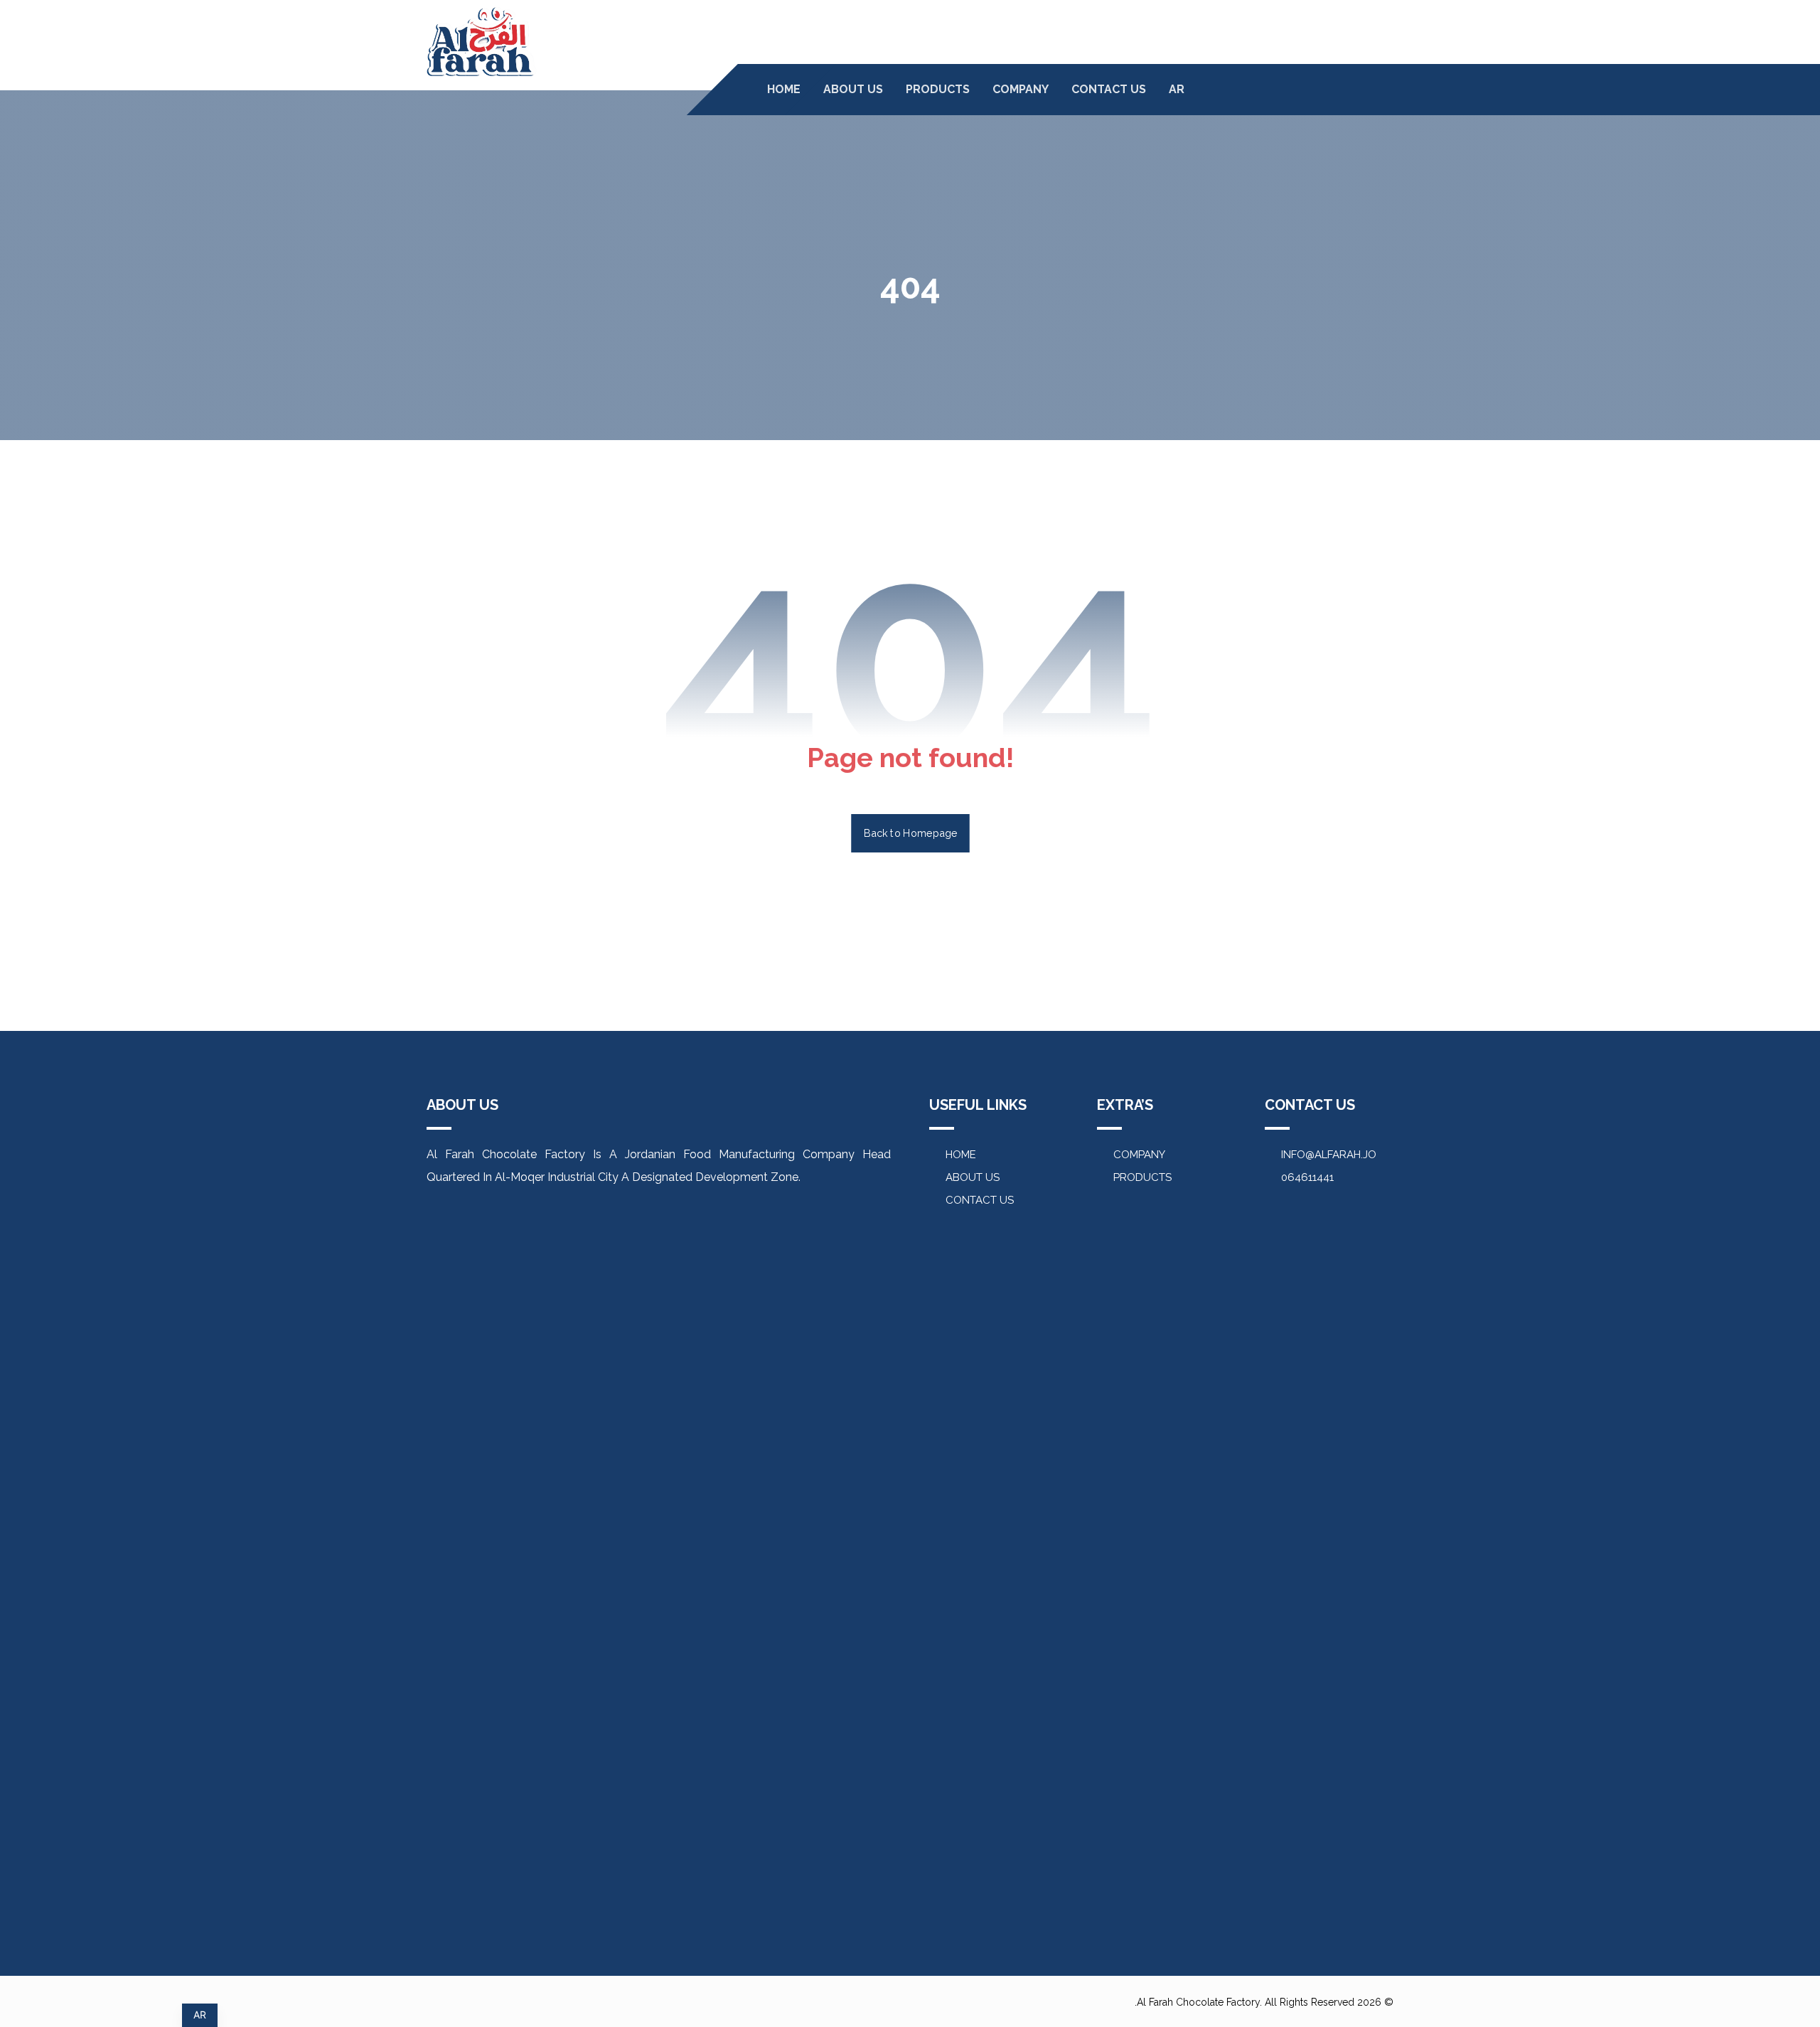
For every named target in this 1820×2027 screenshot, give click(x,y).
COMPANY (1139, 1155)
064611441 (1307, 1177)
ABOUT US (973, 1177)
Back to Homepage (910, 833)
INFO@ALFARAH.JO (1329, 1155)
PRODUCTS (1142, 1177)
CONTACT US (980, 1200)
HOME (961, 1155)
